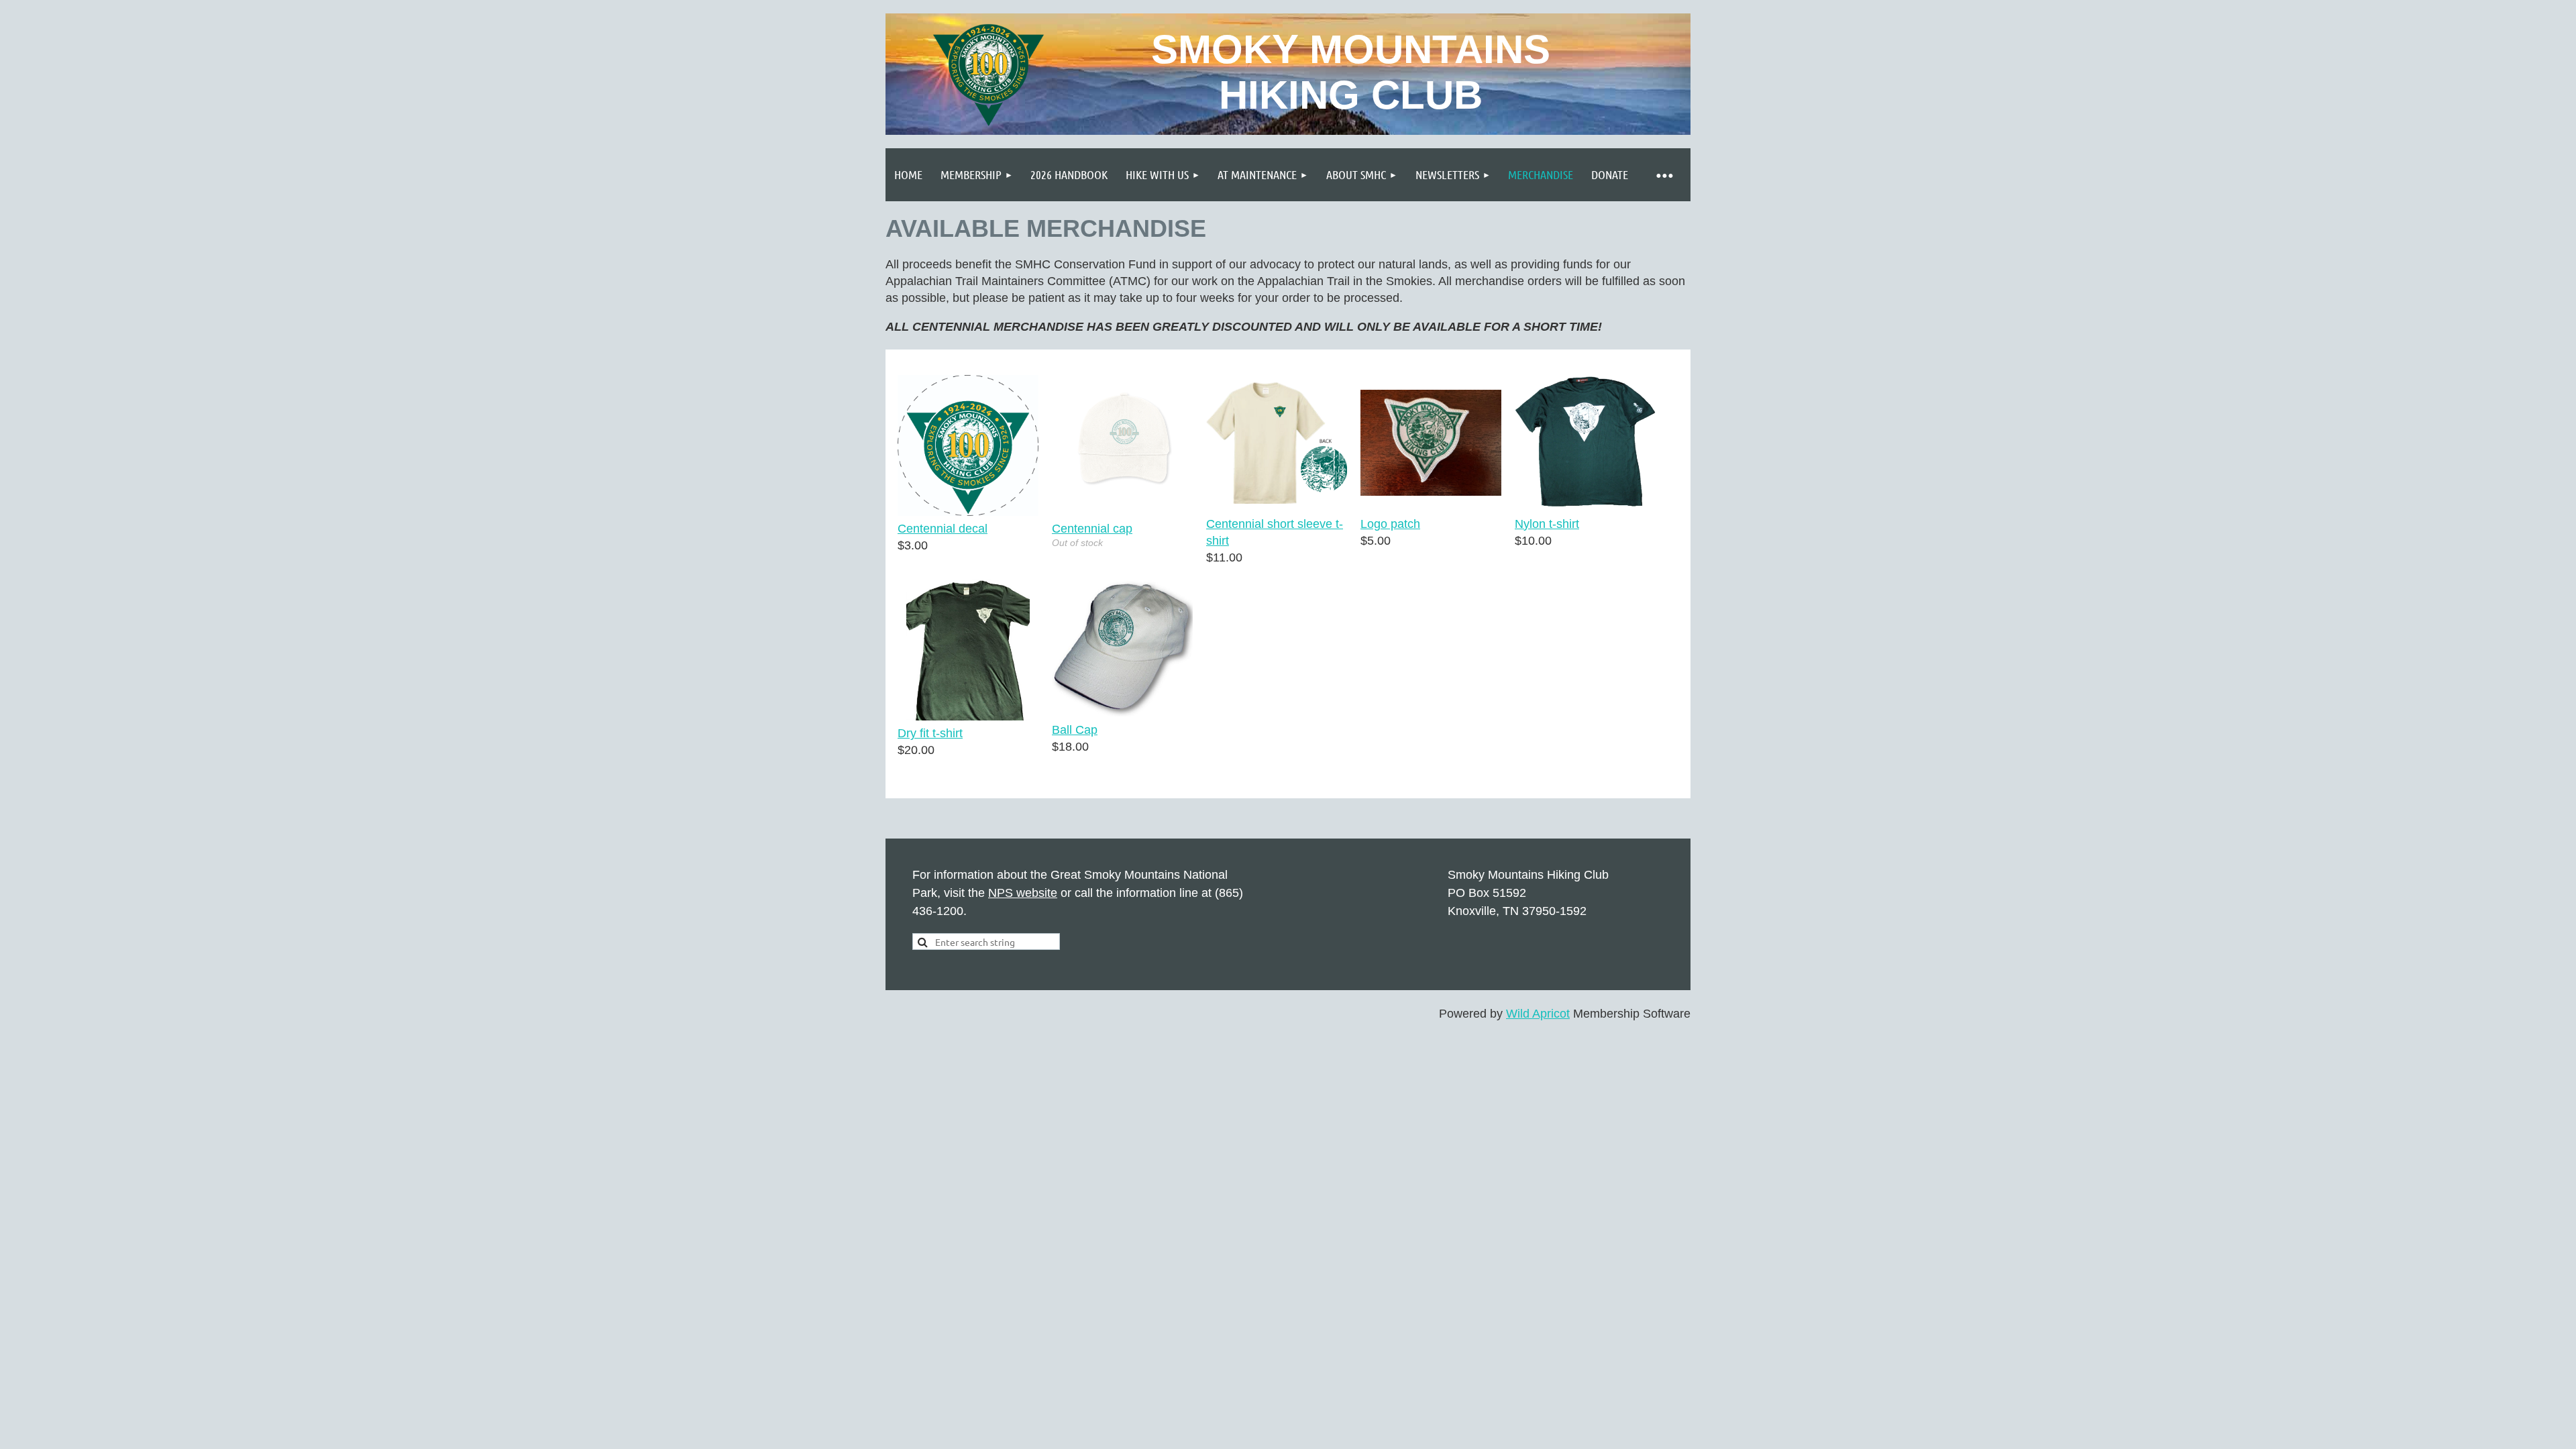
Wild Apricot (1538, 1014)
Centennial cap (1092, 529)
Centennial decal (943, 529)
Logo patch (1390, 524)
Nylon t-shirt (1547, 524)
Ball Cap (1075, 730)
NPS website (1023, 893)
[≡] (1664, 175)
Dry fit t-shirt (930, 733)
